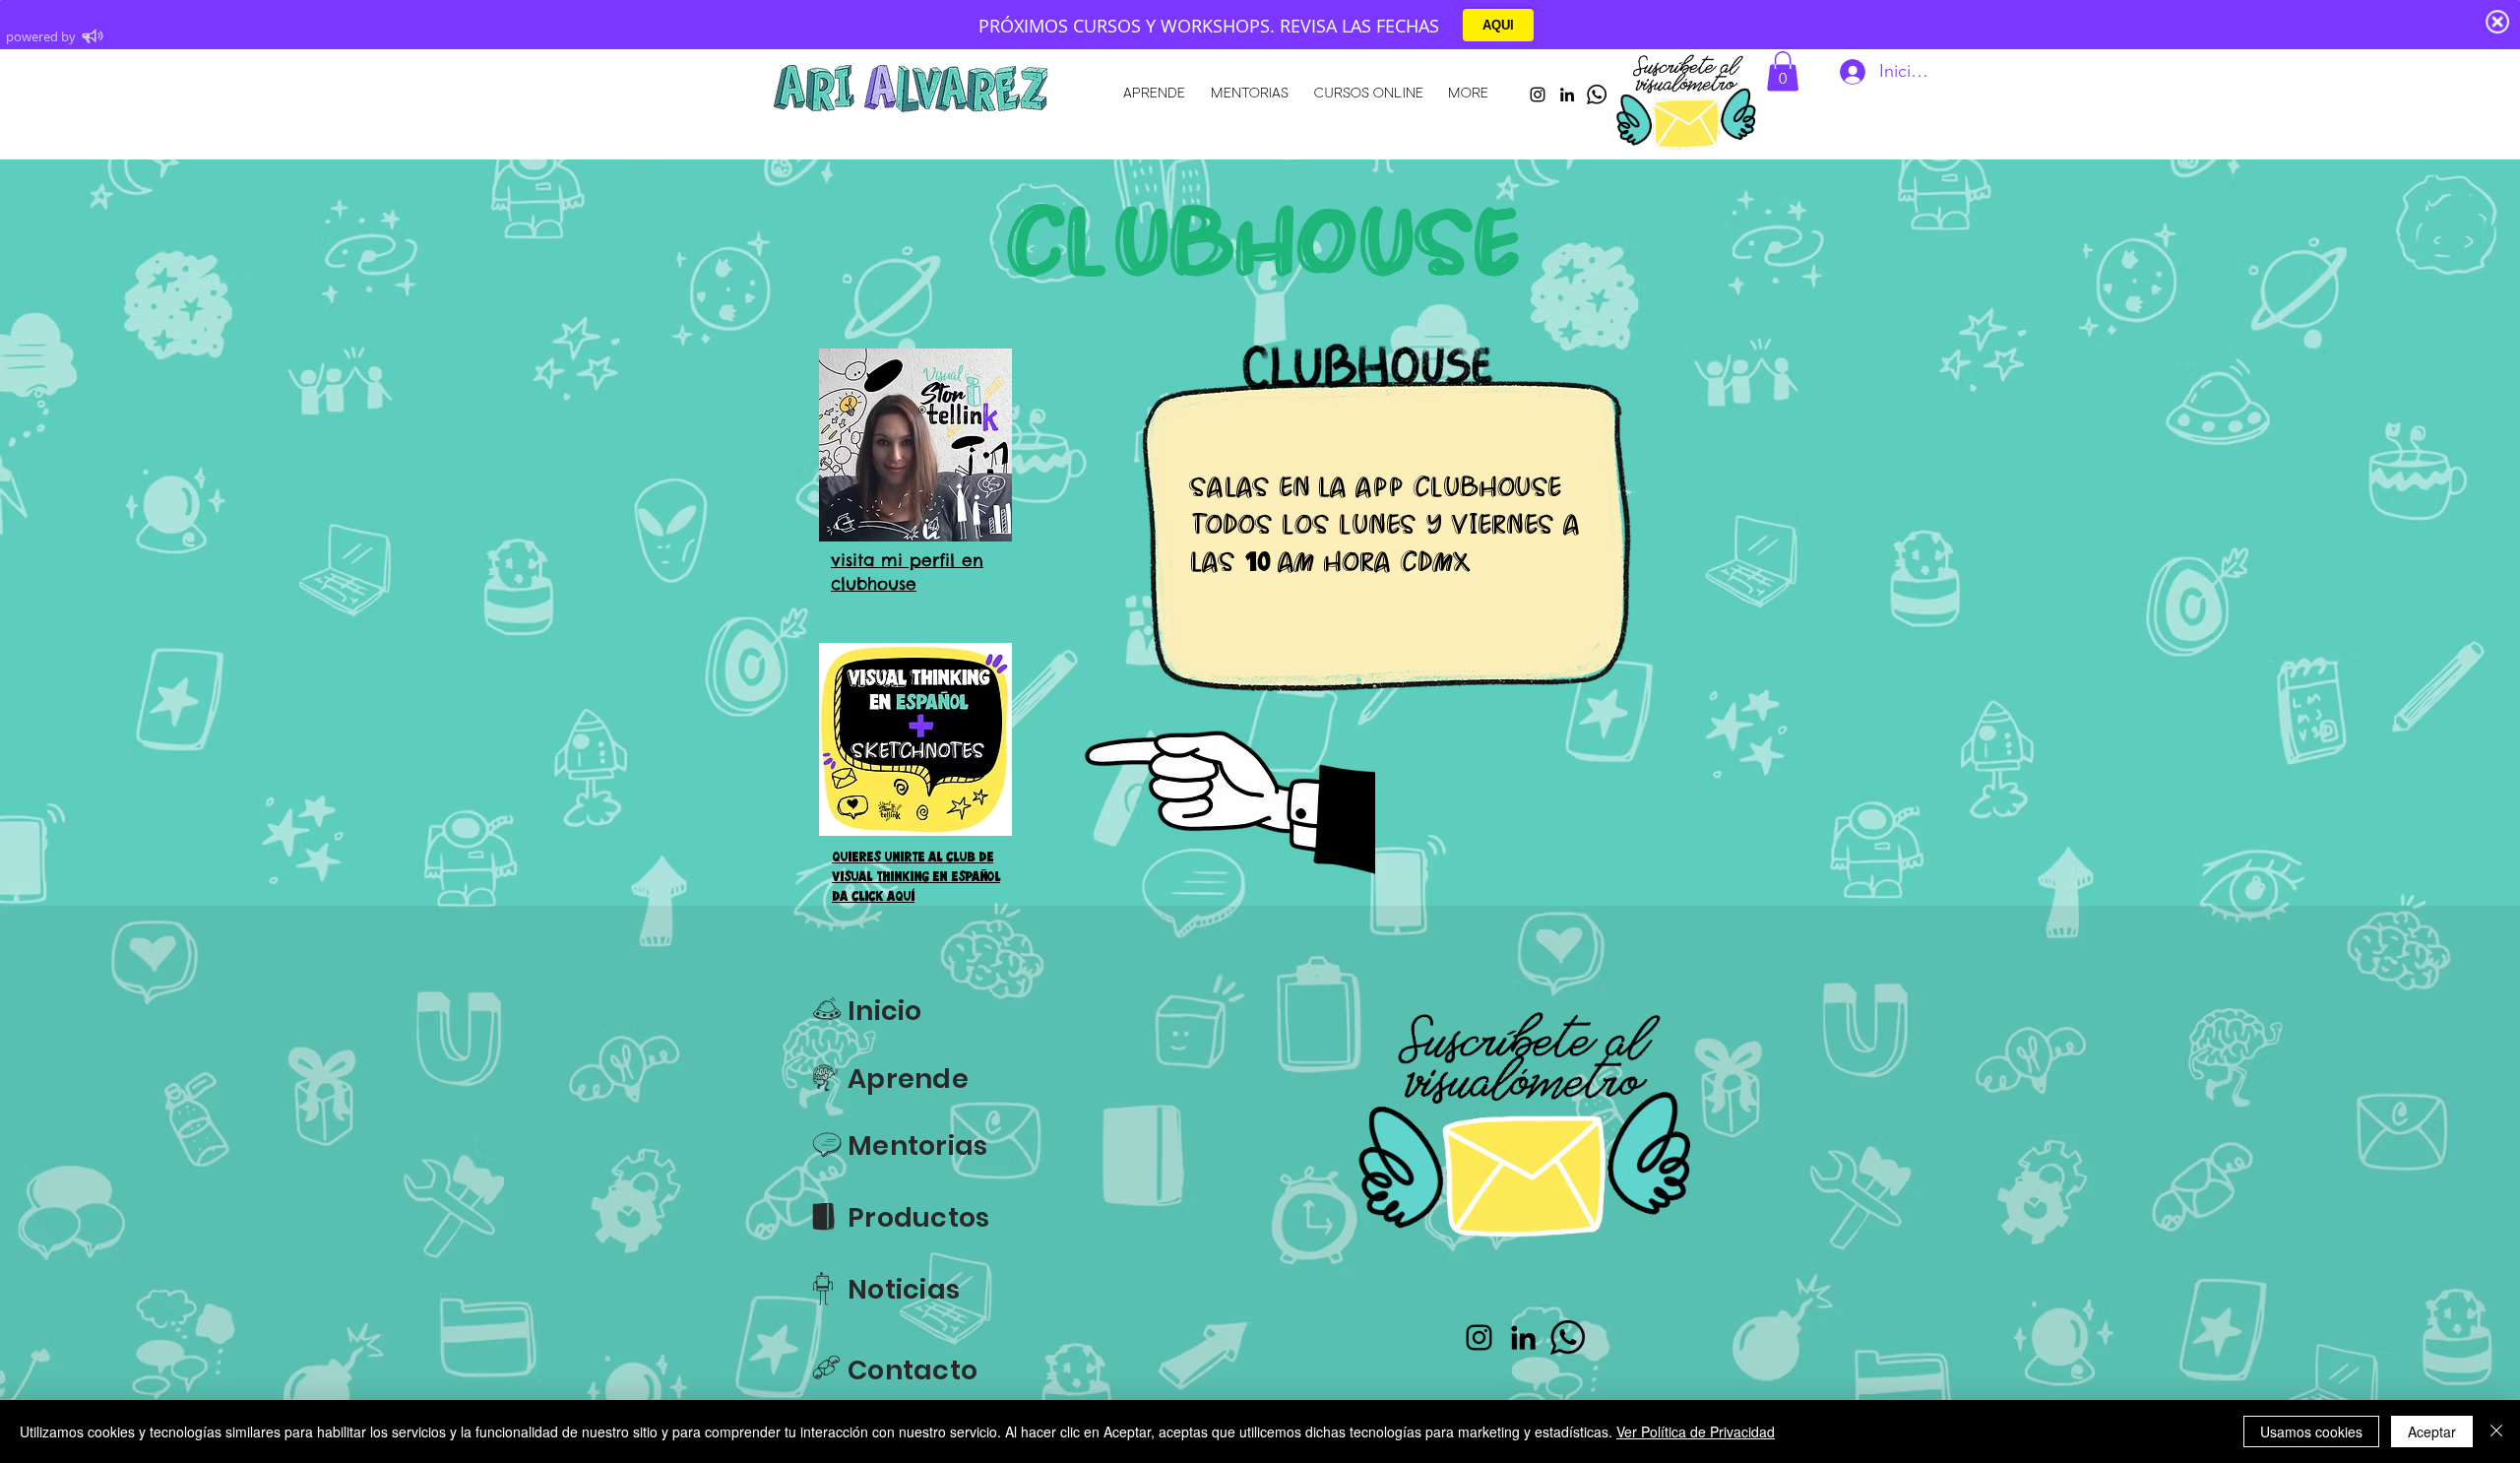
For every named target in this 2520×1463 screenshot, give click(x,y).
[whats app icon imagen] (1597, 95)
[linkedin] (1567, 95)
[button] (1783, 71)
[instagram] (1538, 95)
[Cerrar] (2496, 1431)
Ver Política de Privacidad (1696, 1431)
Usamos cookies (2311, 1431)
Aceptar (2432, 1431)
